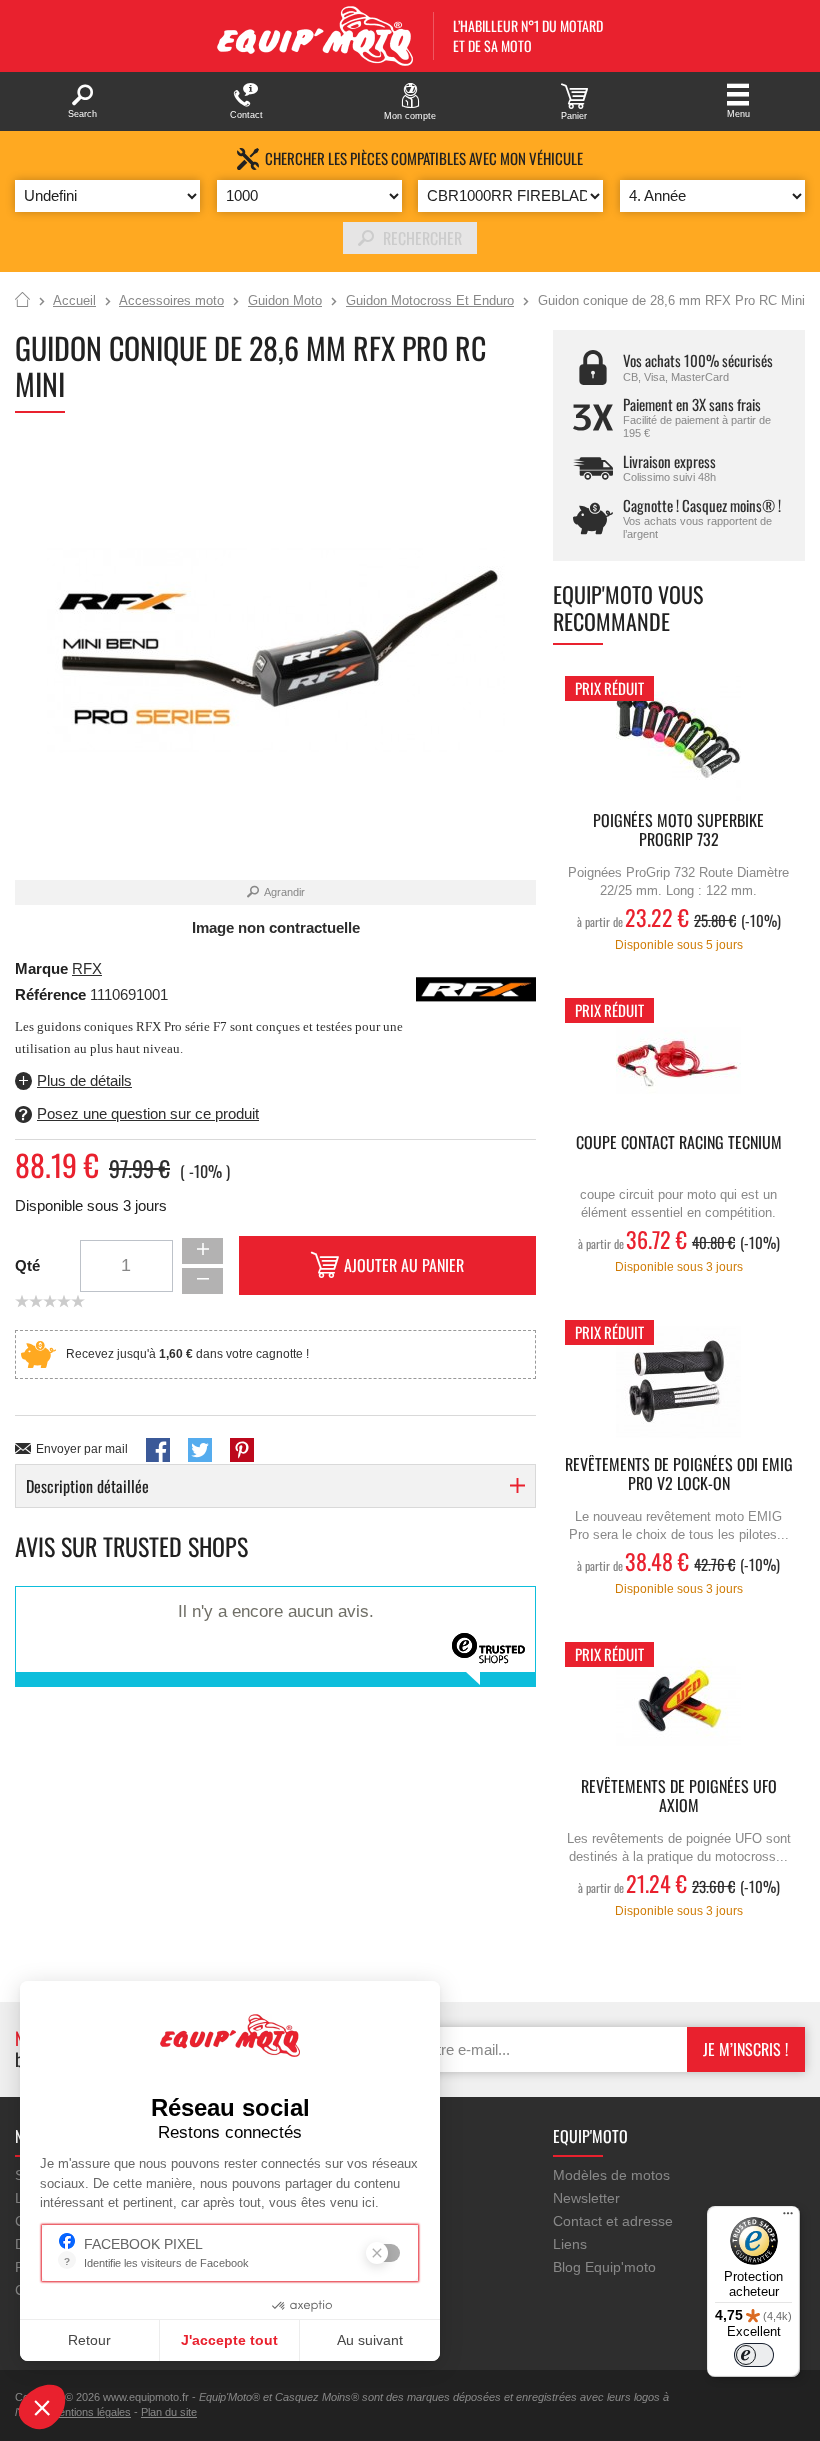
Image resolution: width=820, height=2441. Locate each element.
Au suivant (370, 2340)
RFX (87, 968)
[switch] (754, 2355)
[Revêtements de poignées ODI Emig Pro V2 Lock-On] (679, 1382)
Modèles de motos (611, 2175)
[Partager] (158, 1450)
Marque (41, 968)
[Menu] (788, 2218)
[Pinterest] (242, 1450)
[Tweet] (200, 1450)
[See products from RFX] (476, 988)
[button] (42, 2407)
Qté (27, 1265)
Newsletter (586, 2198)
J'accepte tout (229, 2340)
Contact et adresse (613, 2221)
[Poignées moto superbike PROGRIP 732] (679, 738)
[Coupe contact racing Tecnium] (679, 1060)
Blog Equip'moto (604, 2267)
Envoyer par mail (82, 1449)
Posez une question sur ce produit (148, 1113)
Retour (89, 2340)
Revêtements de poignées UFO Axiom (679, 1797)
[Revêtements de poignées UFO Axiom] (679, 1704)
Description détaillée (87, 1486)
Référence (52, 994)
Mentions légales (90, 2412)
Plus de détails (84, 1080)
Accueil (22, 301)
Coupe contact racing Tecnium (679, 1143)
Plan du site (169, 2412)
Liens (570, 2244)
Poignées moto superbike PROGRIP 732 (678, 831)
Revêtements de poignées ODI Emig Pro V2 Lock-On (679, 1475)
